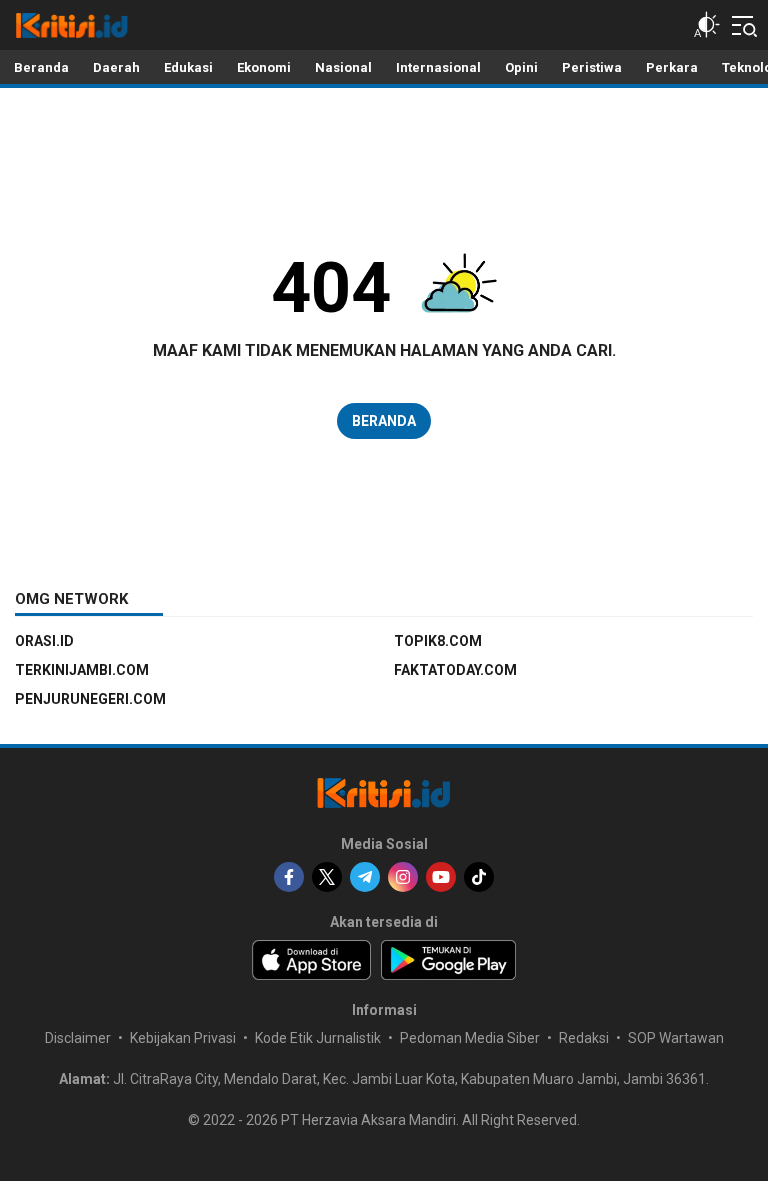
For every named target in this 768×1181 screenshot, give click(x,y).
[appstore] (311, 960)
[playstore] (448, 960)
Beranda (384, 421)
